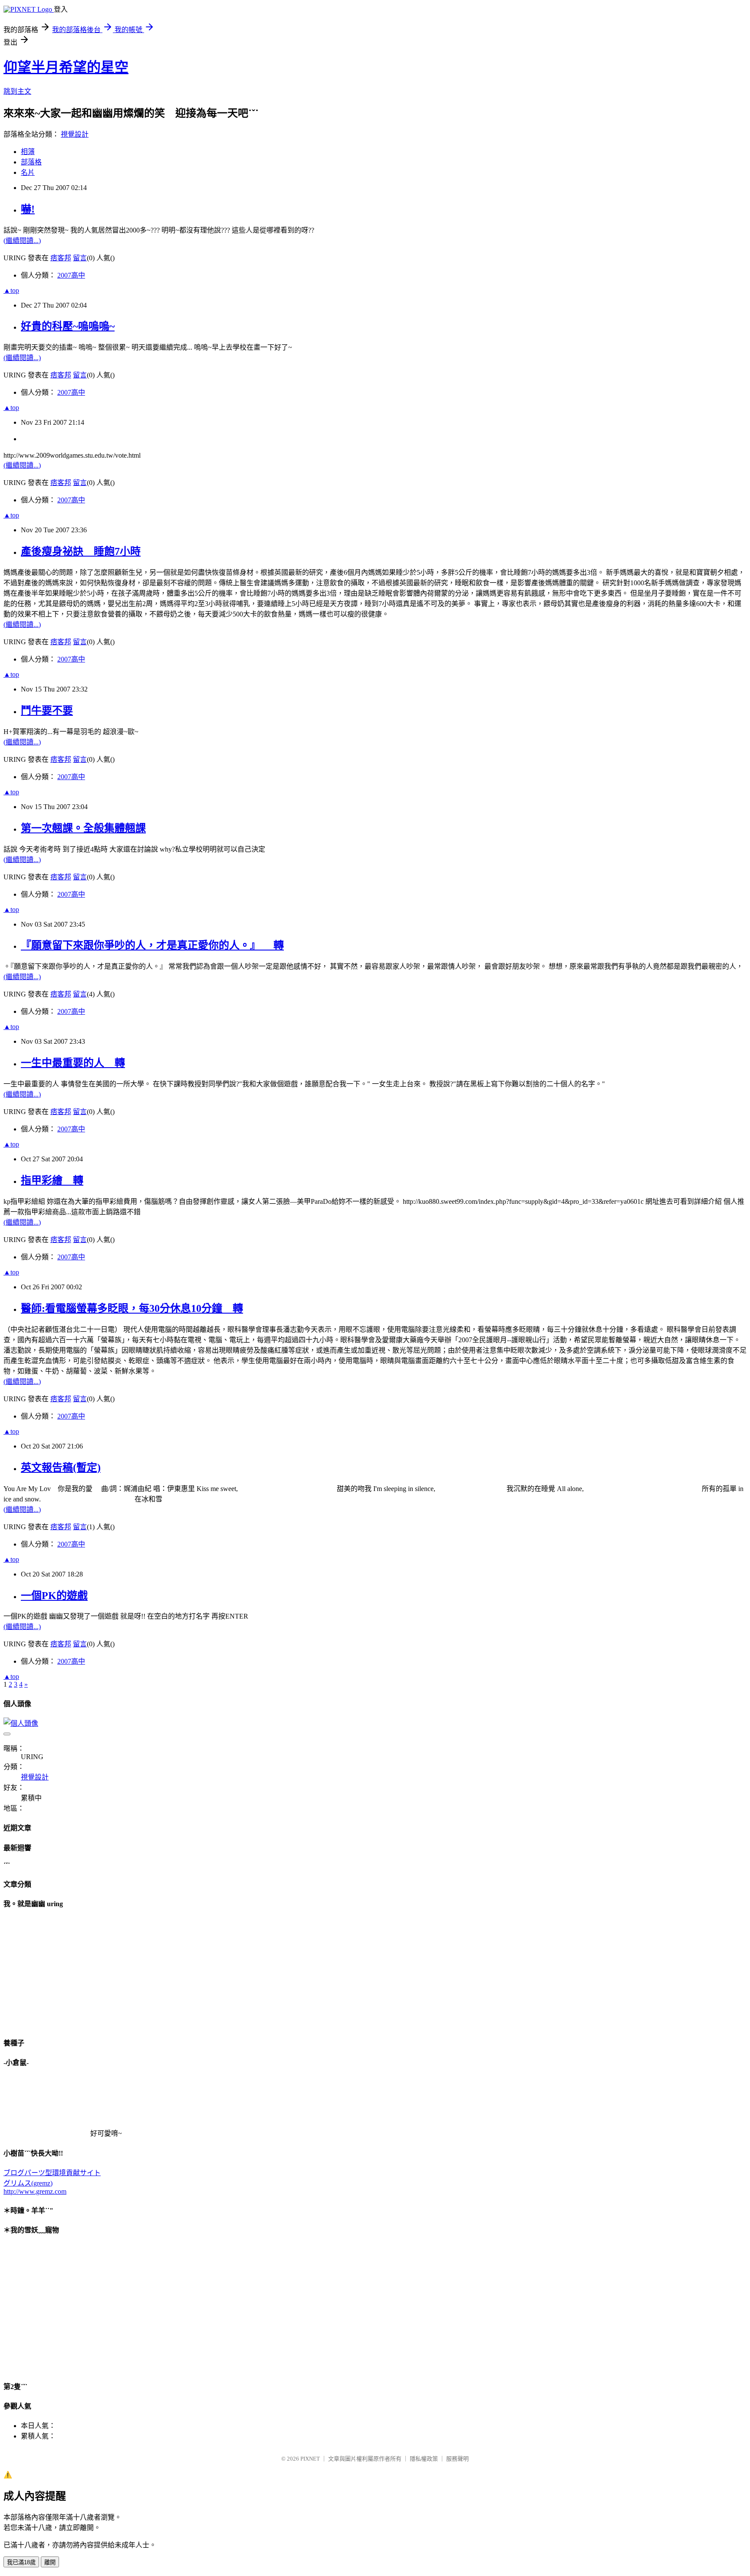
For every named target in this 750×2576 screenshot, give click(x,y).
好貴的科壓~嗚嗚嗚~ (68, 326)
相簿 (28, 152)
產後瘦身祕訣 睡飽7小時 (81, 551)
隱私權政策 (424, 2459)
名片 (28, 172)
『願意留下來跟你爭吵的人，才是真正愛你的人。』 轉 (152, 945)
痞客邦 (61, 258)
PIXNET (310, 2459)
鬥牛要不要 (47, 711)
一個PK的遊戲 (54, 1596)
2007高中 (71, 275)
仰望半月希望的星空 (66, 67)
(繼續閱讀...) (22, 241)
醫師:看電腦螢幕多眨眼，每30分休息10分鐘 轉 (132, 1308)
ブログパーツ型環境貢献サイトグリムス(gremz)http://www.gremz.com (52, 2182)
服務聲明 (457, 2459)
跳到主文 (17, 91)
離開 (50, 2562)
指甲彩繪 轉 (52, 1180)
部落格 (31, 162)
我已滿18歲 (21, 2562)
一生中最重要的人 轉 (73, 1063)
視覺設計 (75, 134)
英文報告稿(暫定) (61, 1468)
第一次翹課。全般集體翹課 (83, 828)
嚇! (28, 209)
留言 (80, 258)
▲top (11, 290)
